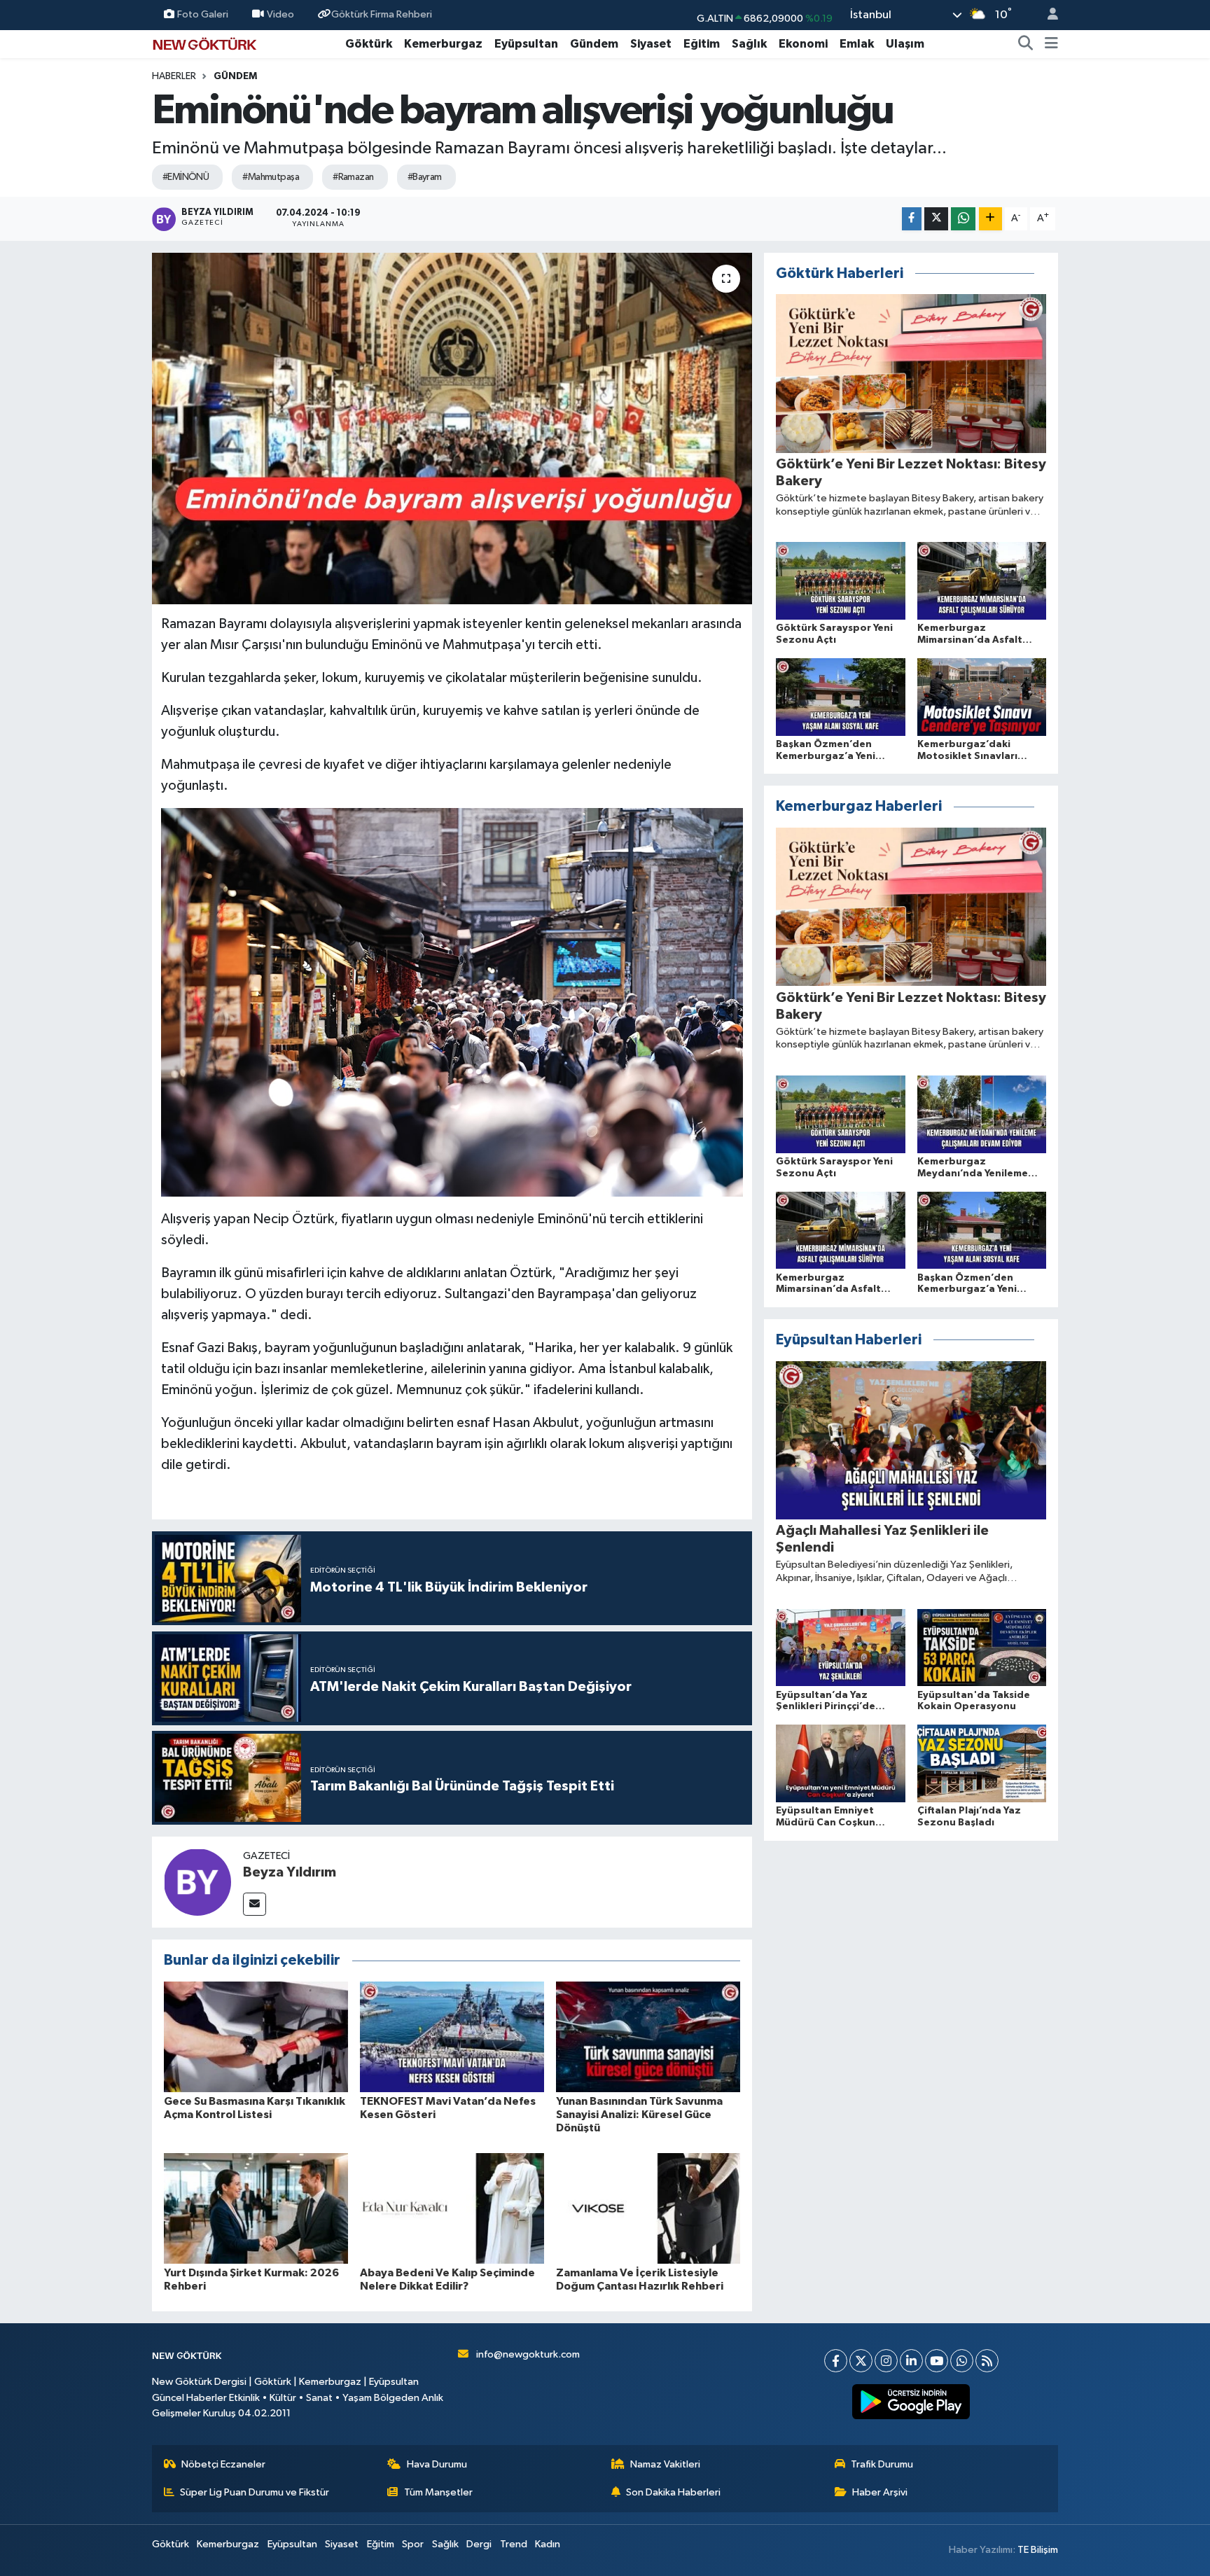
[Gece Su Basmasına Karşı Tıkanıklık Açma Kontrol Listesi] (256, 2037)
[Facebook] (836, 2361)
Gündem (594, 44)
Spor (413, 2544)
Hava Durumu (437, 2464)
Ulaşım (905, 44)
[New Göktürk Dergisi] (204, 43)
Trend (514, 2544)
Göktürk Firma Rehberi (382, 14)
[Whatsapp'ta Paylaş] (963, 219)
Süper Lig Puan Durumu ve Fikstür (255, 2492)
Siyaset (651, 44)
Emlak (857, 44)
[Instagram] (886, 2361)
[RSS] (987, 2361)
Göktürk (369, 44)
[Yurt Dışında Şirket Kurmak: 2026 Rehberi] (256, 2208)
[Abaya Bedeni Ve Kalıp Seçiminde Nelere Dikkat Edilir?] (452, 2208)
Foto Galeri (203, 14)
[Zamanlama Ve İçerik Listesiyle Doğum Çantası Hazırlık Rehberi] (648, 2208)
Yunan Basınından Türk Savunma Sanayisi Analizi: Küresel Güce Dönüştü (639, 2115)
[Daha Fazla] (990, 219)
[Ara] (1026, 44)
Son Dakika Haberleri (673, 2492)
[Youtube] (937, 2361)
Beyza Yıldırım (290, 1872)
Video (280, 14)
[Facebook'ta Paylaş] (912, 219)
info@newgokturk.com (528, 2354)
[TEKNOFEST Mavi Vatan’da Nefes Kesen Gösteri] (452, 2037)
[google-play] (911, 2402)
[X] (861, 2361)
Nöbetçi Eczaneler (223, 2464)
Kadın (548, 2544)
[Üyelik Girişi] (1047, 15)
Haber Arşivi (880, 2492)
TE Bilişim (1038, 2550)
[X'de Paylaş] (936, 219)
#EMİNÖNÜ (186, 177)
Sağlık (749, 44)
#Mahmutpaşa (271, 177)
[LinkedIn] (911, 2361)
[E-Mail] (255, 1904)
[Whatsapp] (962, 2361)
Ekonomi (803, 44)
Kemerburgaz (443, 44)
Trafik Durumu (882, 2464)
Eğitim (702, 44)
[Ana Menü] (1051, 44)
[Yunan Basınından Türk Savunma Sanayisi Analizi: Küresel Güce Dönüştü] (648, 2037)
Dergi (479, 2544)
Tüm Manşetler (438, 2492)
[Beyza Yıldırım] (197, 1882)
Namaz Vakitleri (665, 2464)
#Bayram (425, 177)
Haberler (174, 76)
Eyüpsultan (526, 44)
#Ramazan (353, 177)
